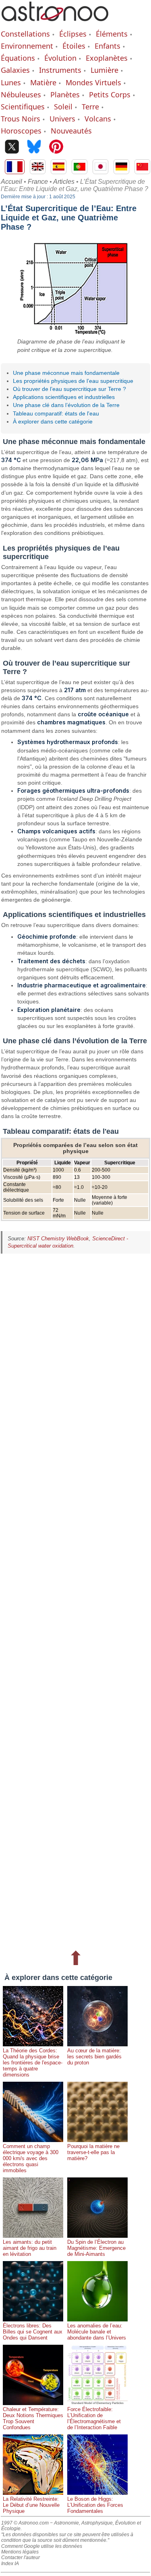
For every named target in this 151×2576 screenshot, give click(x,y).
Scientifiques (23, 107)
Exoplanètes (107, 58)
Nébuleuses (21, 95)
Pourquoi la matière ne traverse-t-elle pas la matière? (93, 2152)
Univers (62, 119)
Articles (64, 182)
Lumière (104, 70)
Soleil (63, 107)
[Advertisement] (75, 1601)
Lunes (11, 82)
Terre (90, 107)
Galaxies (15, 70)
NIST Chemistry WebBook (58, 1239)
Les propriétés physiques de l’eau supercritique (73, 381)
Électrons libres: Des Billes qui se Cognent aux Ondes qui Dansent (33, 2332)
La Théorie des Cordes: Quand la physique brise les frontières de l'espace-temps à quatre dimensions (33, 2063)
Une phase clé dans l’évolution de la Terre (66, 405)
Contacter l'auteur (21, 2557)
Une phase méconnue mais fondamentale (66, 373)
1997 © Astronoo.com (25, 2523)
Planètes (65, 95)
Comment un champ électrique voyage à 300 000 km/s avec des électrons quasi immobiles (31, 2158)
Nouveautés (71, 131)
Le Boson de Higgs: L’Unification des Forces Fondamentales (95, 2505)
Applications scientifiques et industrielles (64, 397)
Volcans (98, 119)
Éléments (112, 34)
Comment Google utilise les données (42, 2546)
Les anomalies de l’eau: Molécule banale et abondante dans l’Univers (97, 2332)
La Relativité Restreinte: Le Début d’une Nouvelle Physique (31, 2505)
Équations (18, 58)
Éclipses (73, 34)
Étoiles (74, 46)
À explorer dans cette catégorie (53, 421)
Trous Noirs (21, 119)
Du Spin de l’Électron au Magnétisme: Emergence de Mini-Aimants (96, 2248)
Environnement (27, 46)
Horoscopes (21, 131)
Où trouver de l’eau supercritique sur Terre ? (69, 389)
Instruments (60, 70)
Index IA (10, 2564)
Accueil (11, 182)
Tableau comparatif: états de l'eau (56, 413)
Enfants (108, 46)
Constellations (25, 34)
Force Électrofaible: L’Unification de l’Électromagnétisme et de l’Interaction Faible (94, 2418)
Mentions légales (20, 2552)
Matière (43, 82)
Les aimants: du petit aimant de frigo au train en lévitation (30, 2248)
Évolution (60, 58)
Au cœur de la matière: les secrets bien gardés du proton (94, 2057)
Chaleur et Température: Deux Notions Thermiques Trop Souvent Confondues (33, 2418)
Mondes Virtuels (93, 82)
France (38, 182)
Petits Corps (110, 95)
